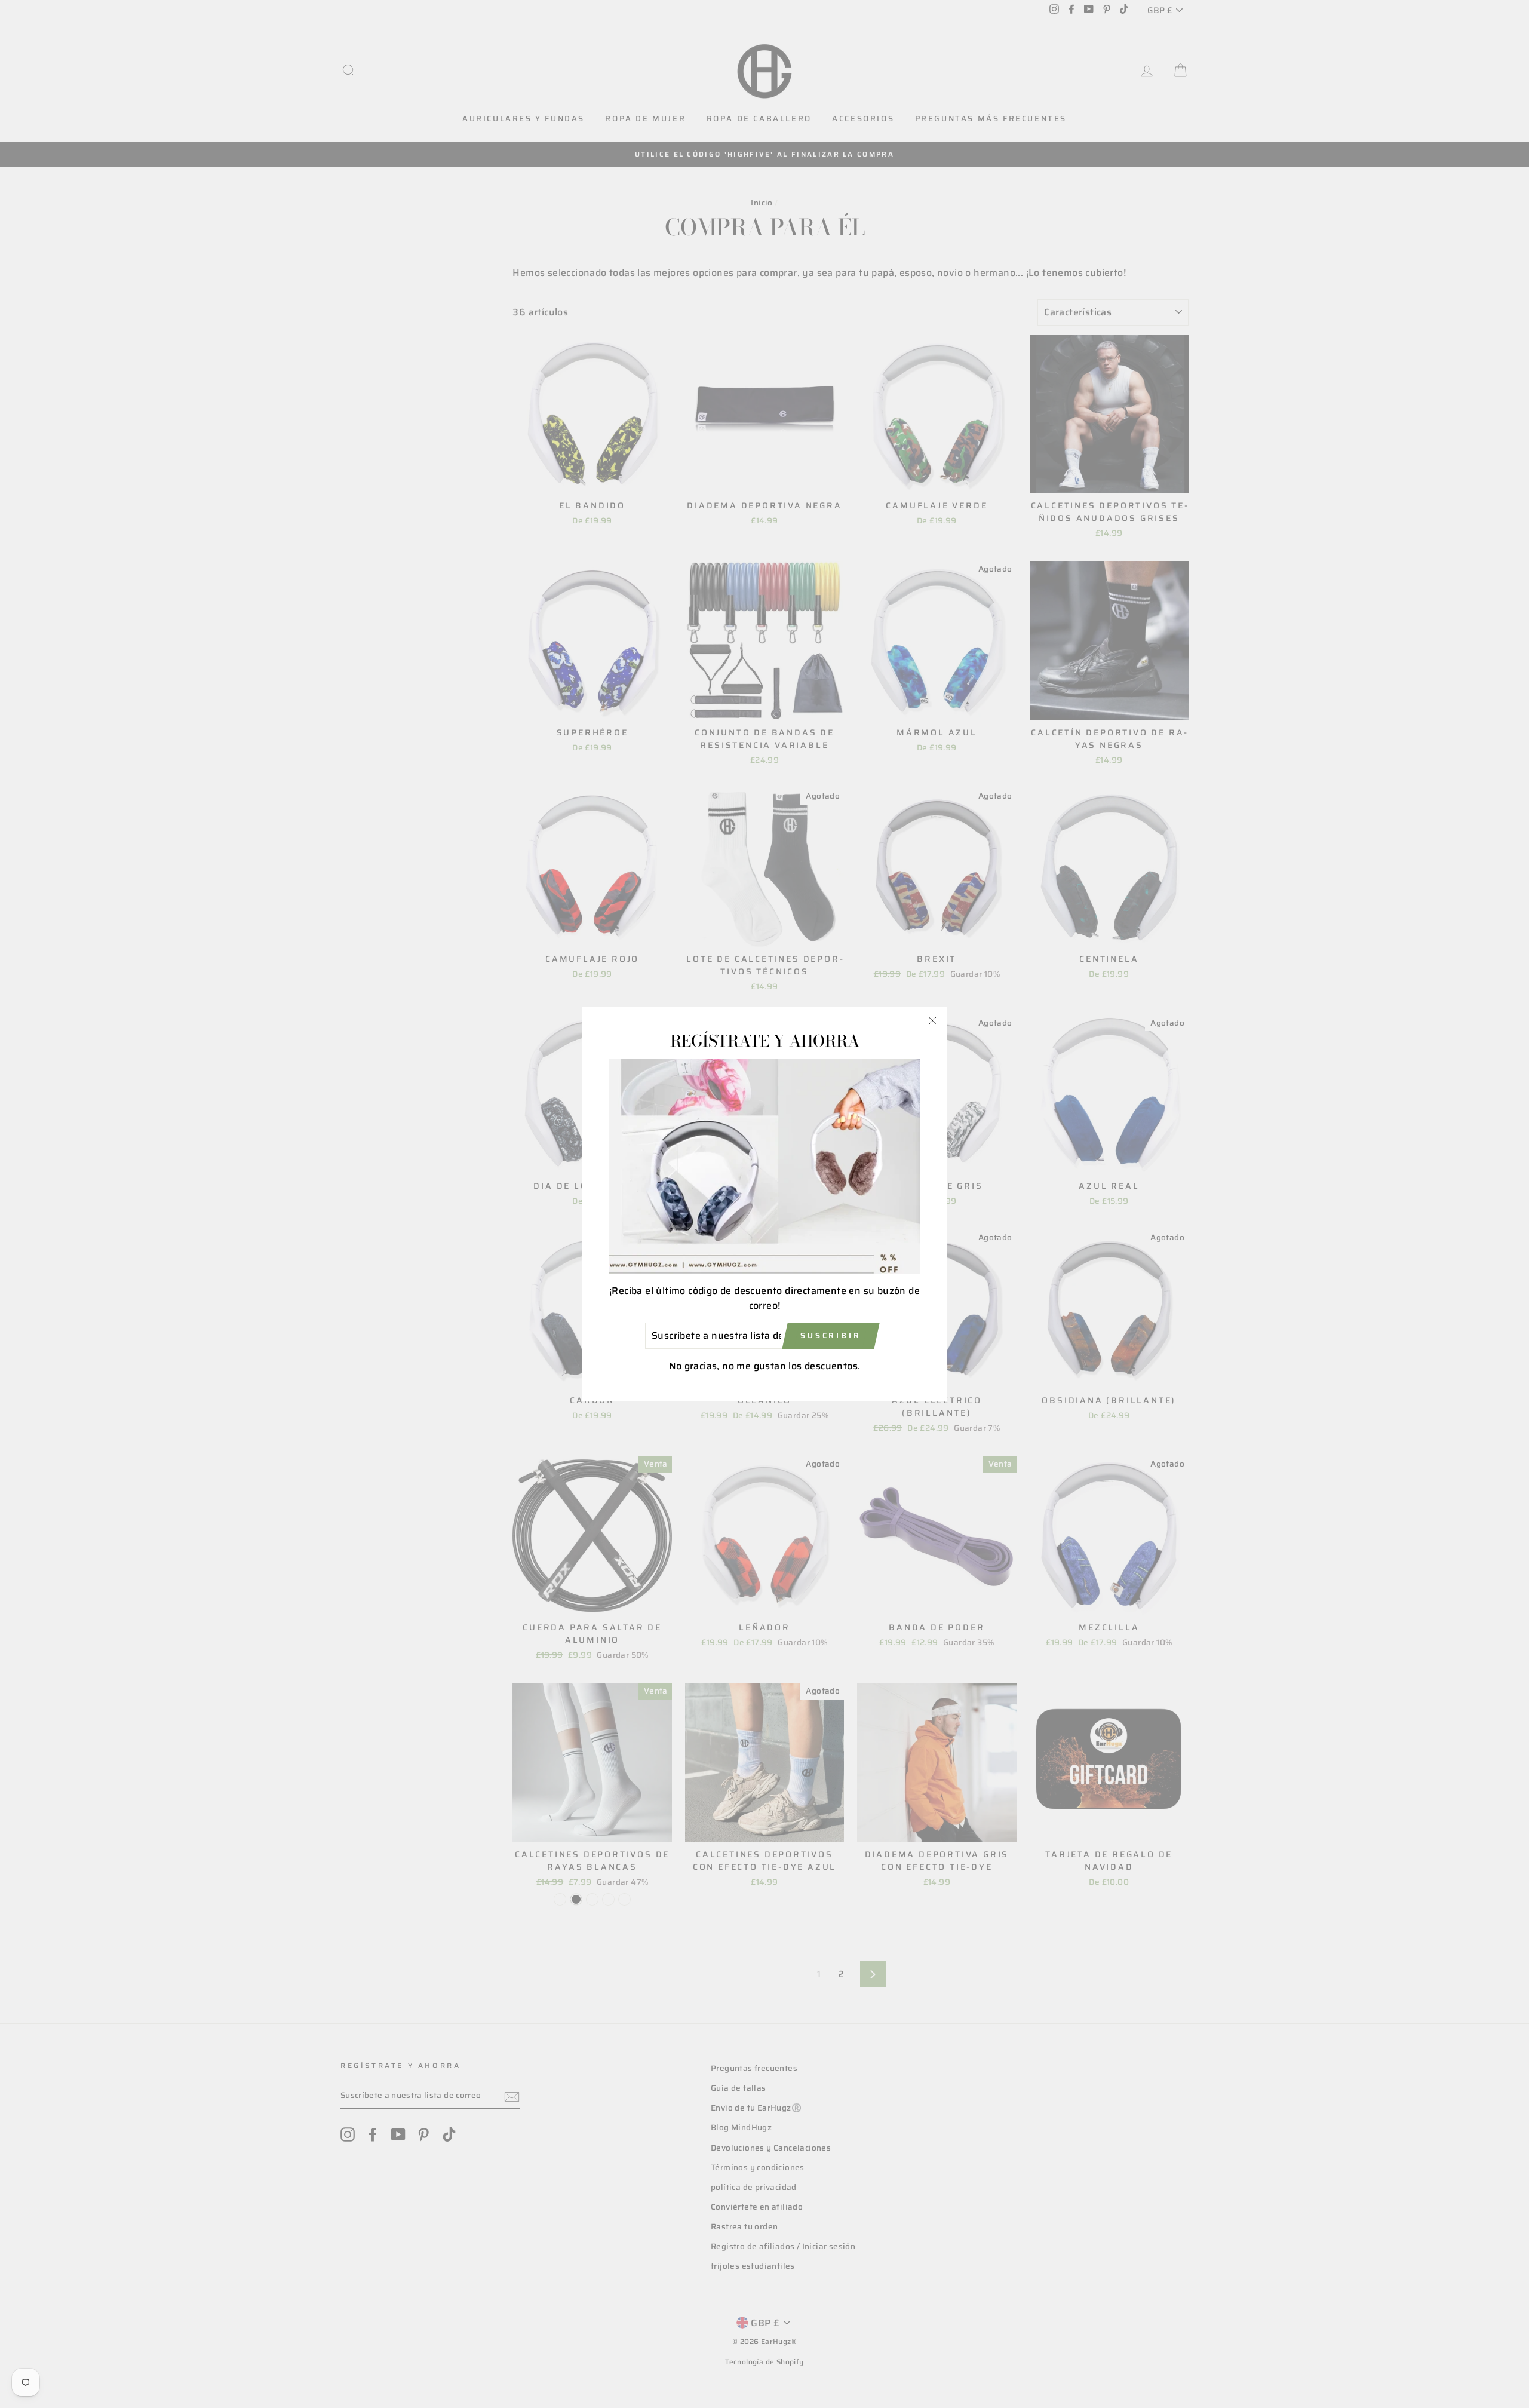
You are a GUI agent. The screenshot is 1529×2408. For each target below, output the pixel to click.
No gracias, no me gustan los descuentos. (765, 1366)
